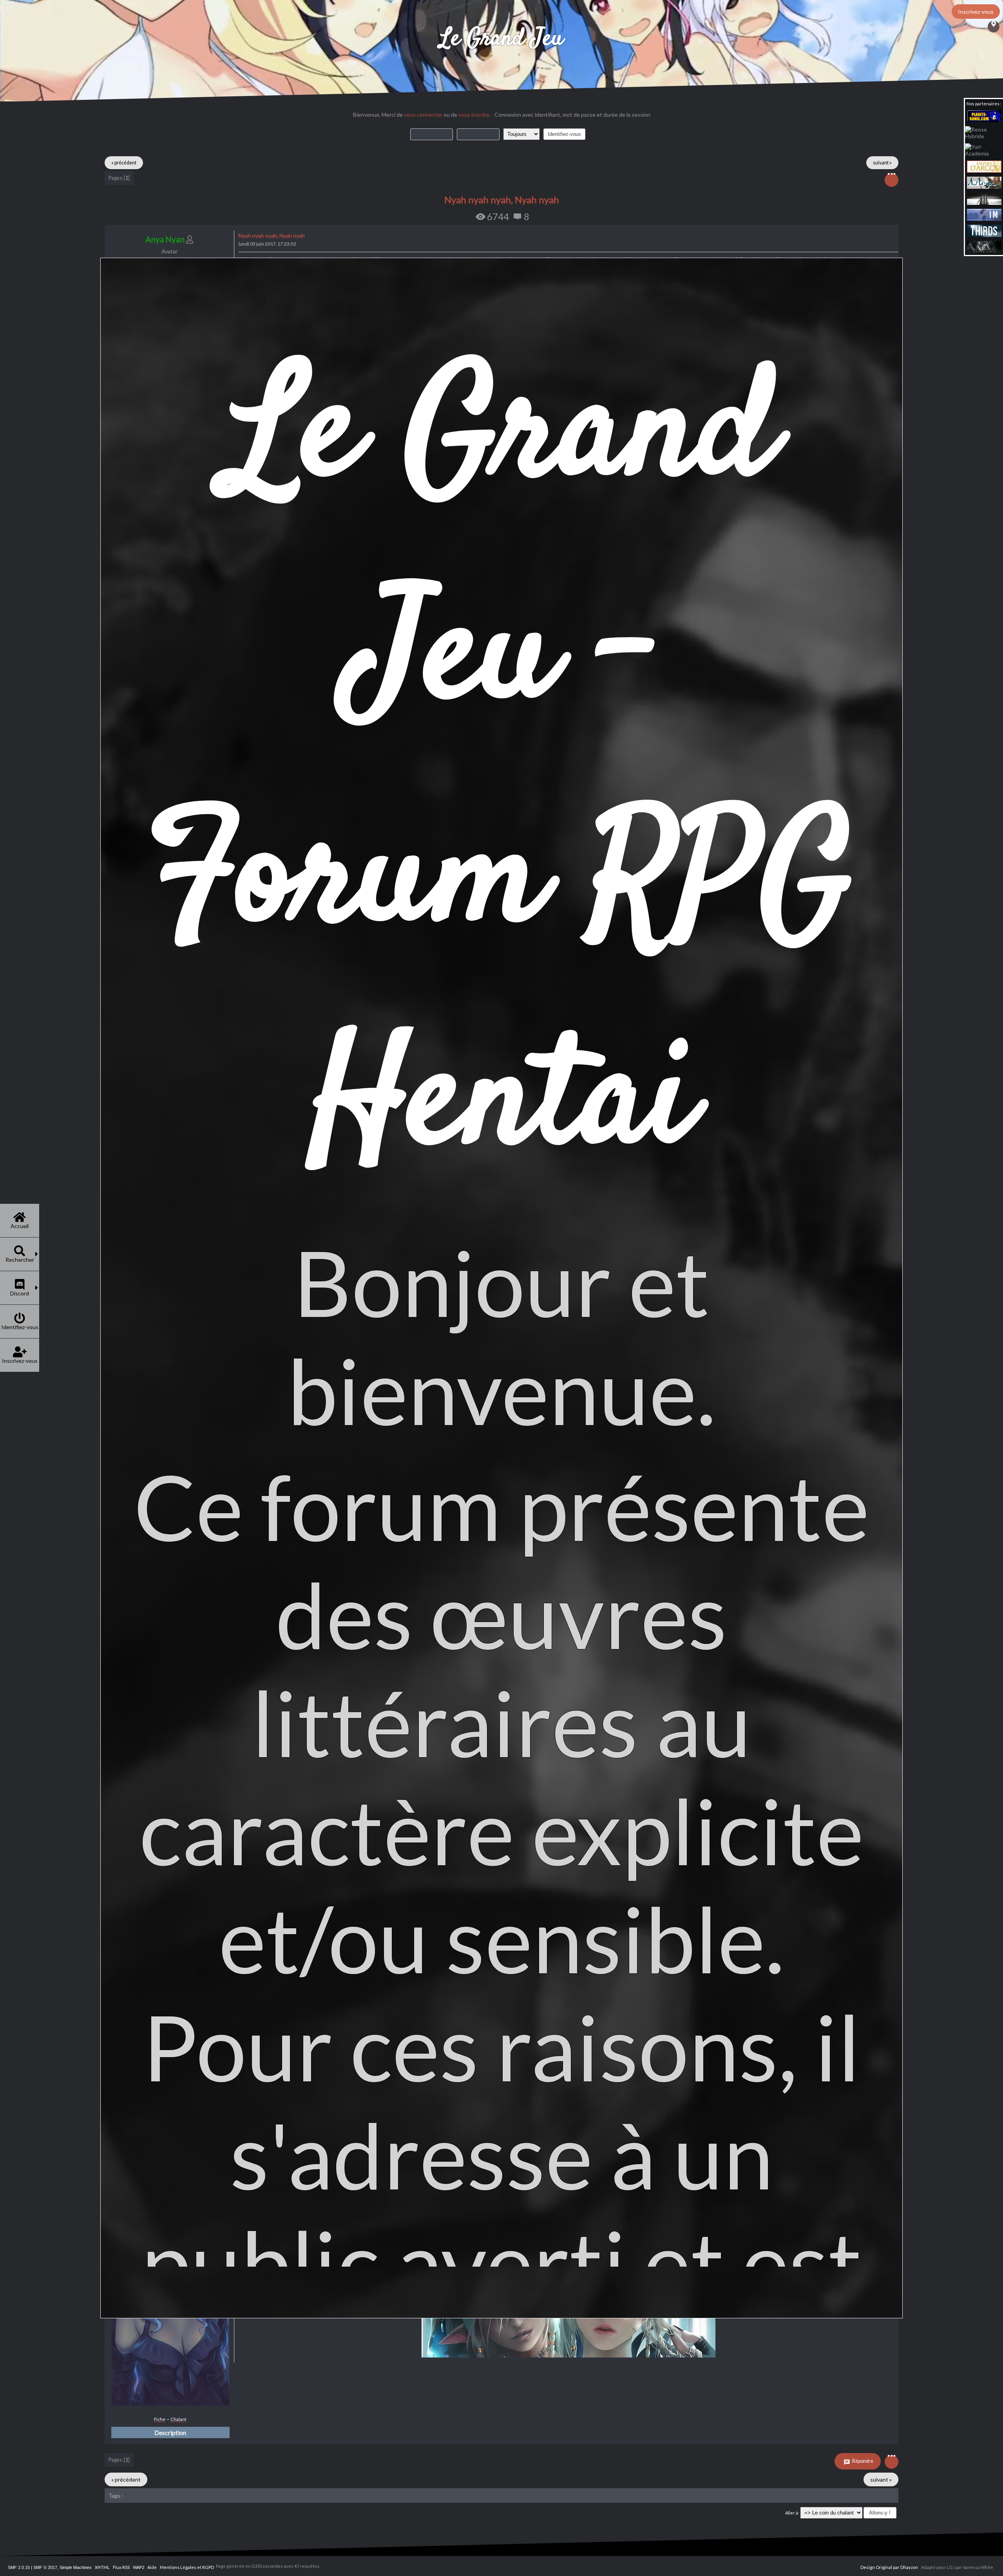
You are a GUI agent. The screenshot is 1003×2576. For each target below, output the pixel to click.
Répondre (862, 2461)
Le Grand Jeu (501, 39)
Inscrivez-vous (976, 12)
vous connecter (423, 115)
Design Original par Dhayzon (889, 2567)
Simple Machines (76, 2567)
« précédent (124, 163)
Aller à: (792, 2513)
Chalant (178, 2419)
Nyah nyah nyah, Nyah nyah (502, 200)
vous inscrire (474, 115)
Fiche (160, 2419)
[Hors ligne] (170, 2404)
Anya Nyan (165, 239)
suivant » (882, 163)
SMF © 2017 (45, 2567)
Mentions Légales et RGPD (187, 2567)
